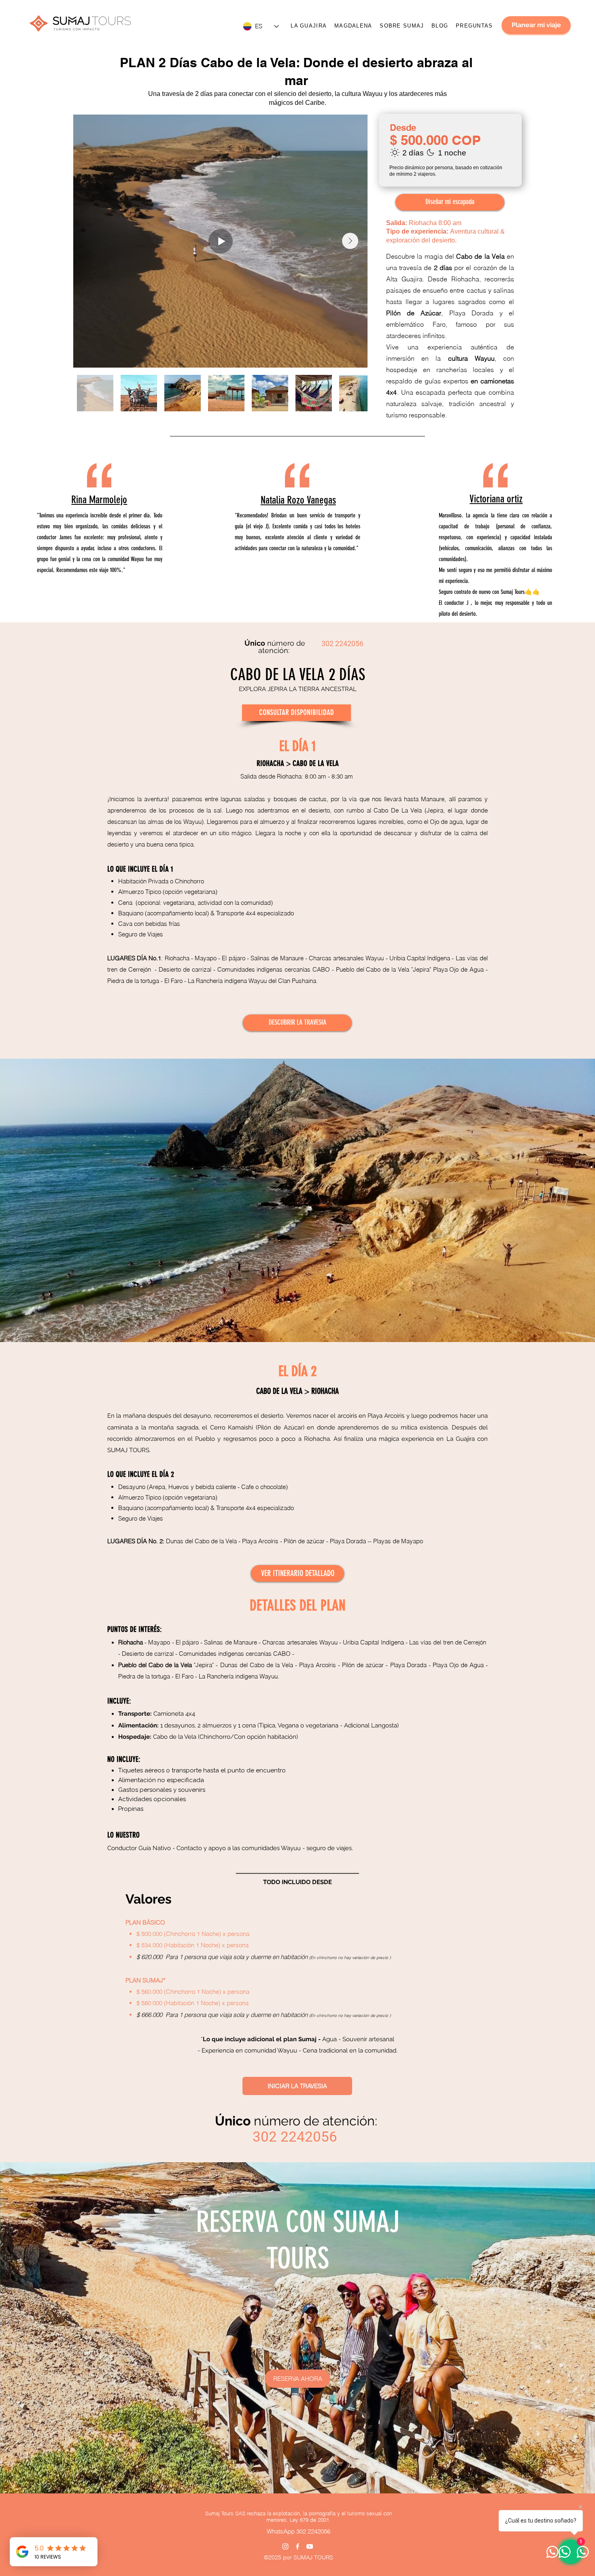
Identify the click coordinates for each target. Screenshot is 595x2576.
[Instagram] (285, 2546)
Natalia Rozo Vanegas (298, 500)
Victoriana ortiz (496, 499)
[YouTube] (310, 2546)
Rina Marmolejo (99, 500)
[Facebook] (297, 2546)
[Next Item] (350, 241)
